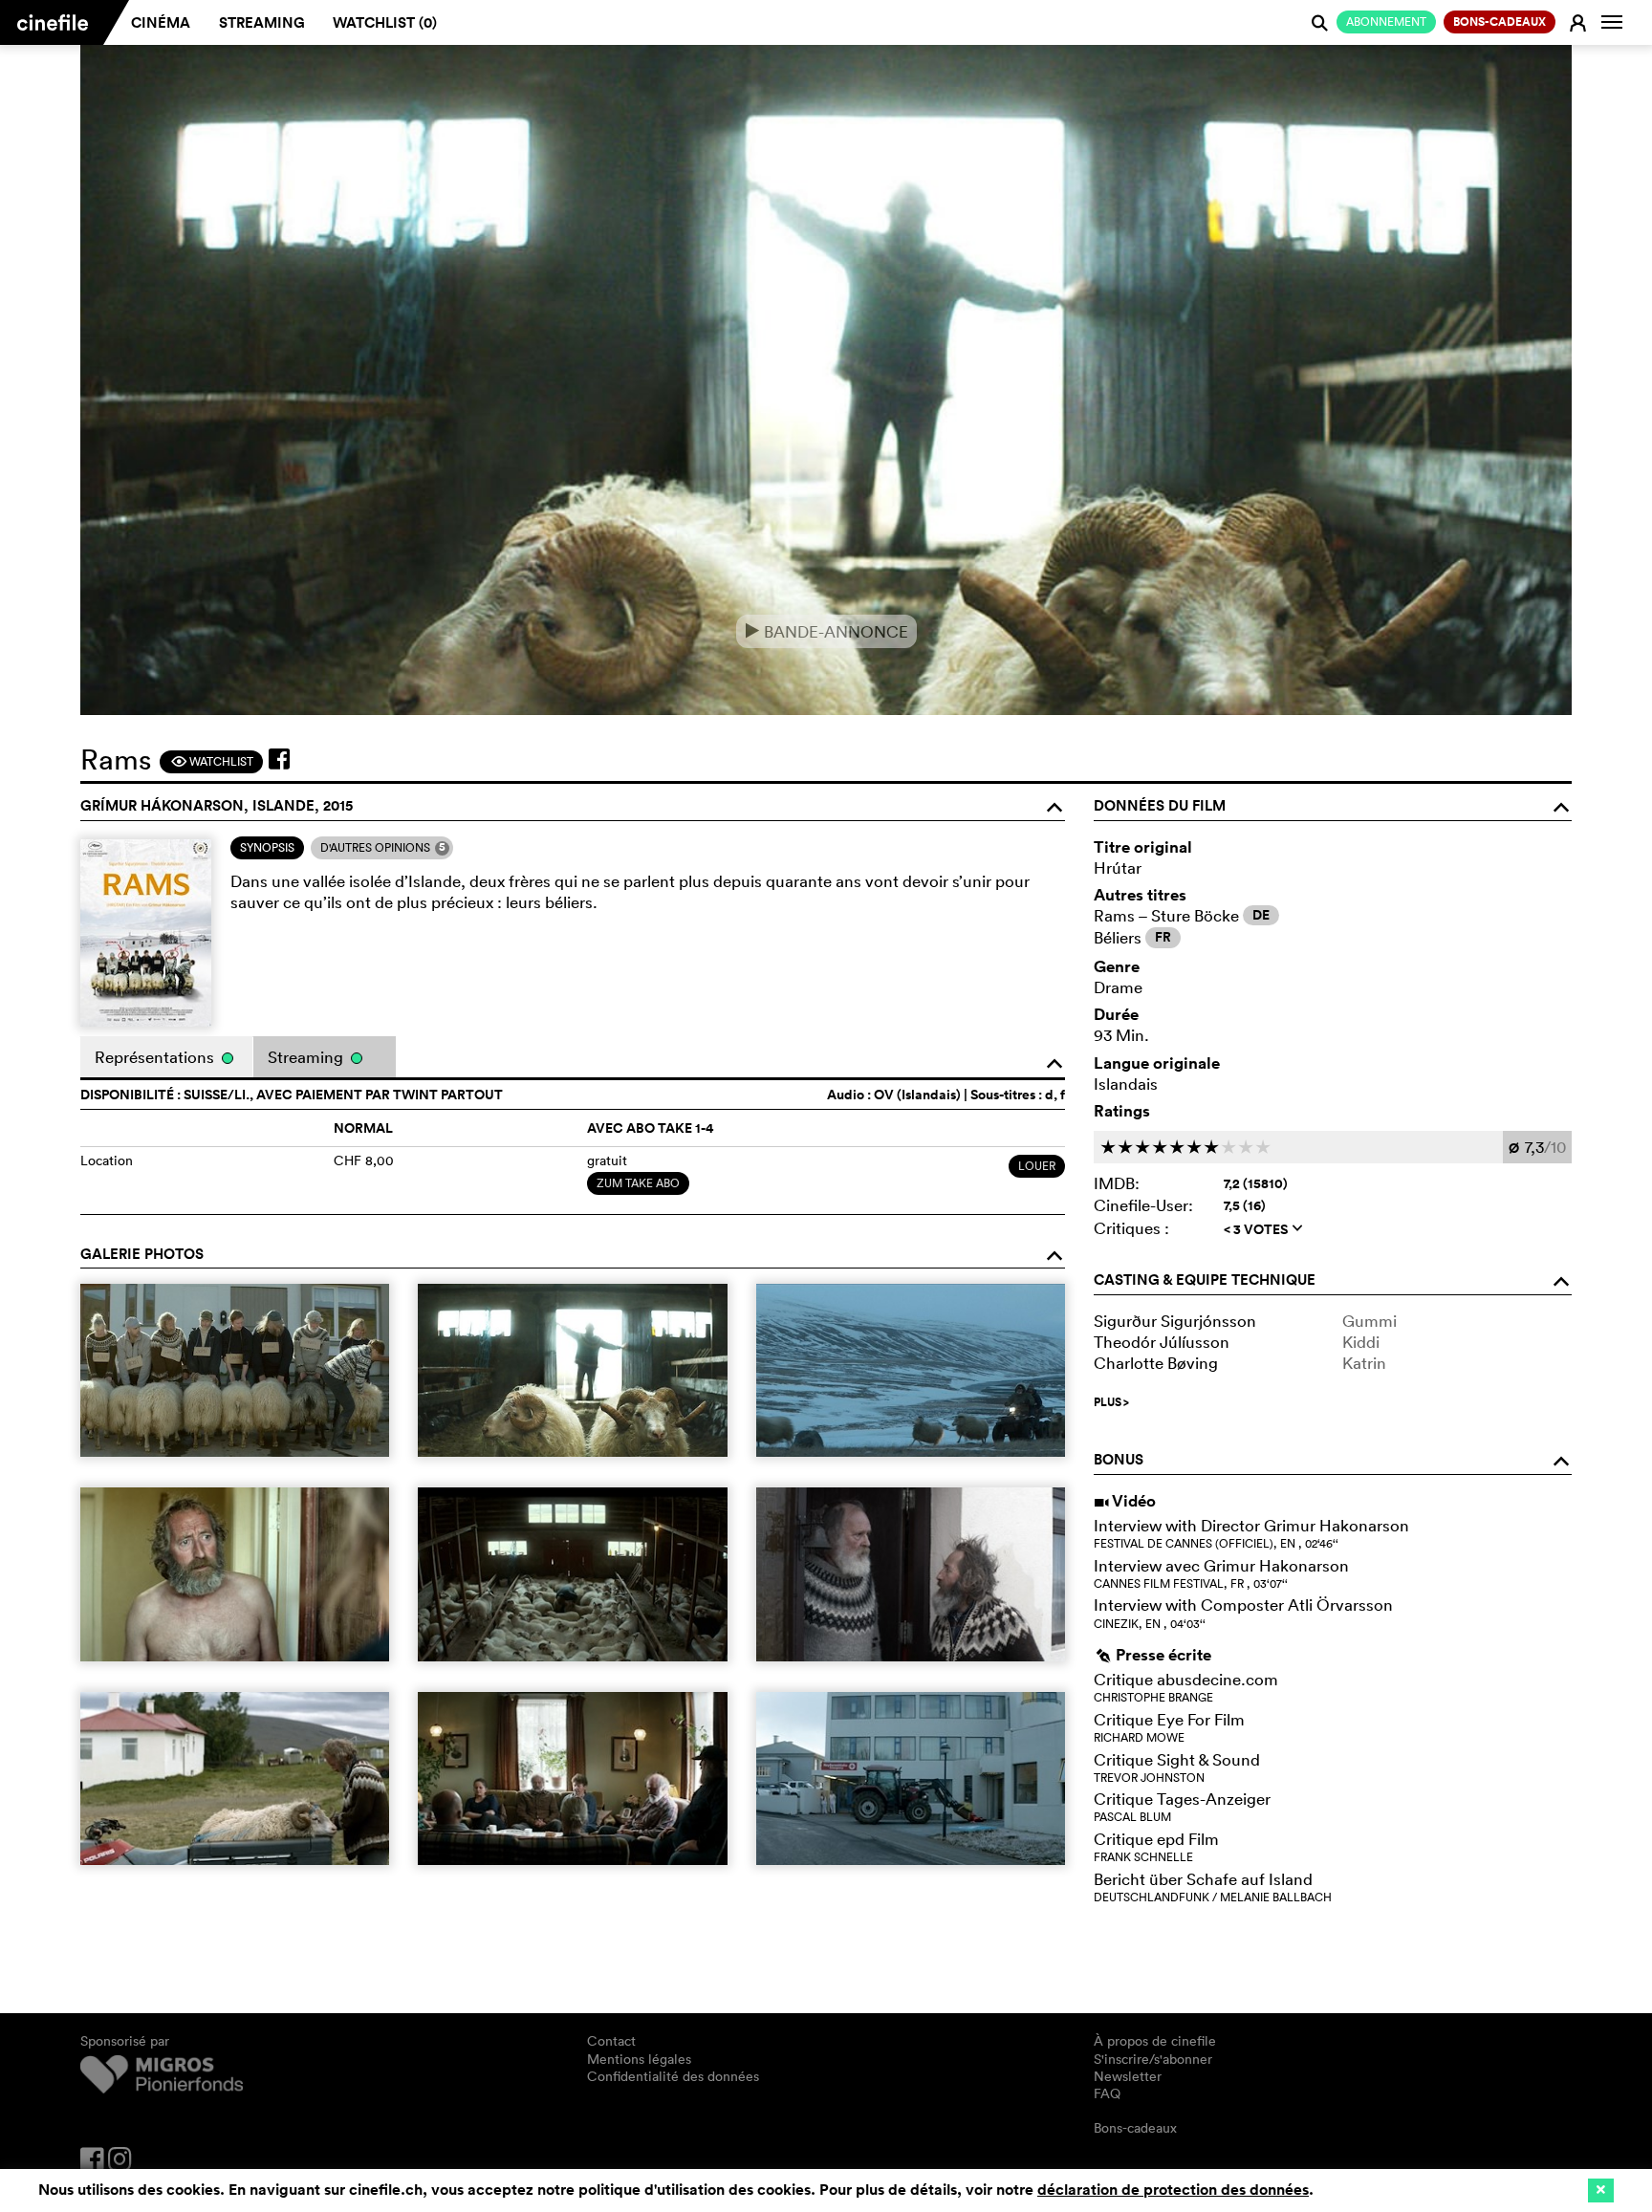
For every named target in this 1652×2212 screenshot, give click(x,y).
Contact (611, 2041)
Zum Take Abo (638, 1183)
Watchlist (212, 761)
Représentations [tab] (156, 1057)
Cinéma (161, 22)
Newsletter (1128, 2076)
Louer (1037, 1166)
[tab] (267, 848)
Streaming (262, 22)
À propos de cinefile (1155, 2041)
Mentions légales (639, 2059)
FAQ (1107, 2093)
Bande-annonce (826, 631)
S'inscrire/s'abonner (1153, 2059)
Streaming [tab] (307, 1057)
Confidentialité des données (673, 2076)
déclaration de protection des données (1173, 2190)
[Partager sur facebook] (279, 759)
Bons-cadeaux (1135, 2128)
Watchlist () (385, 22)
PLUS (1111, 1402)
